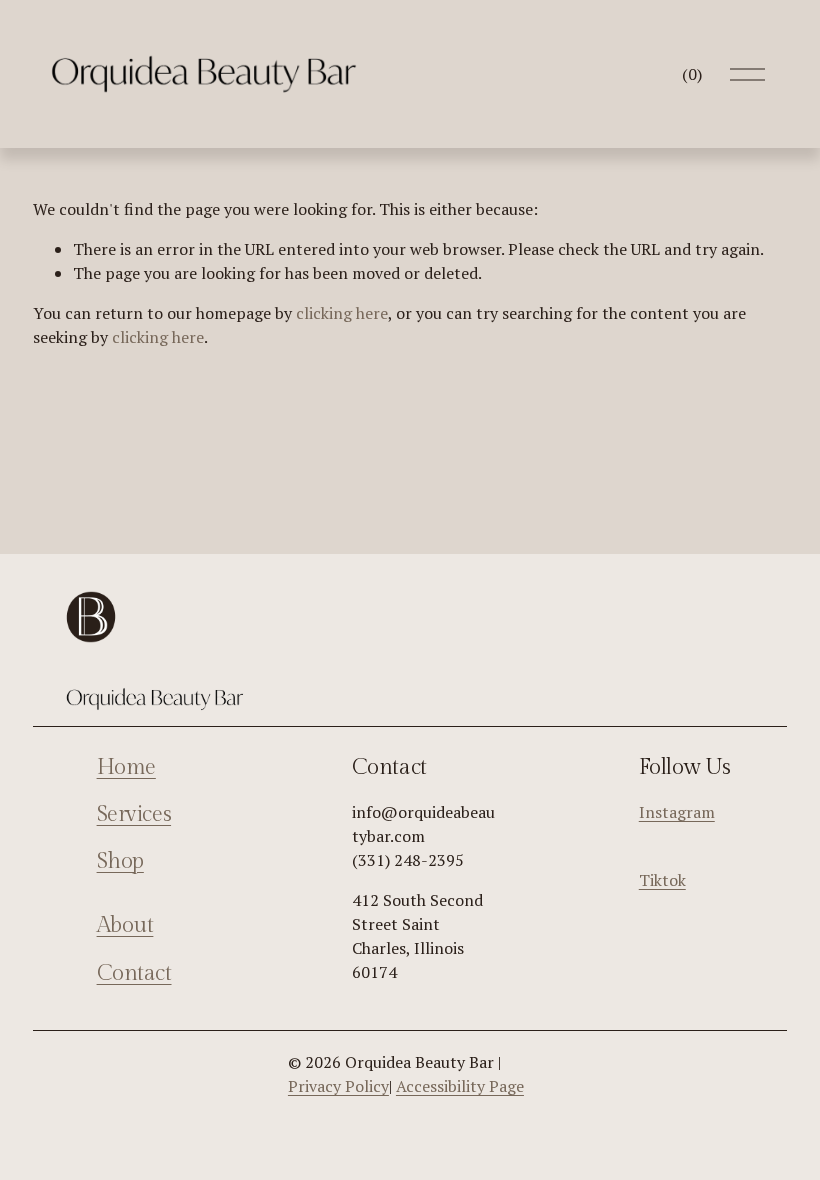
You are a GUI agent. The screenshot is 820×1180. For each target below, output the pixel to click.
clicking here (342, 313)
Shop (120, 861)
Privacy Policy (338, 1086)
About (125, 925)
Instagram (677, 812)
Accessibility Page (460, 1086)
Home (126, 767)
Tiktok (662, 880)
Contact (134, 973)
